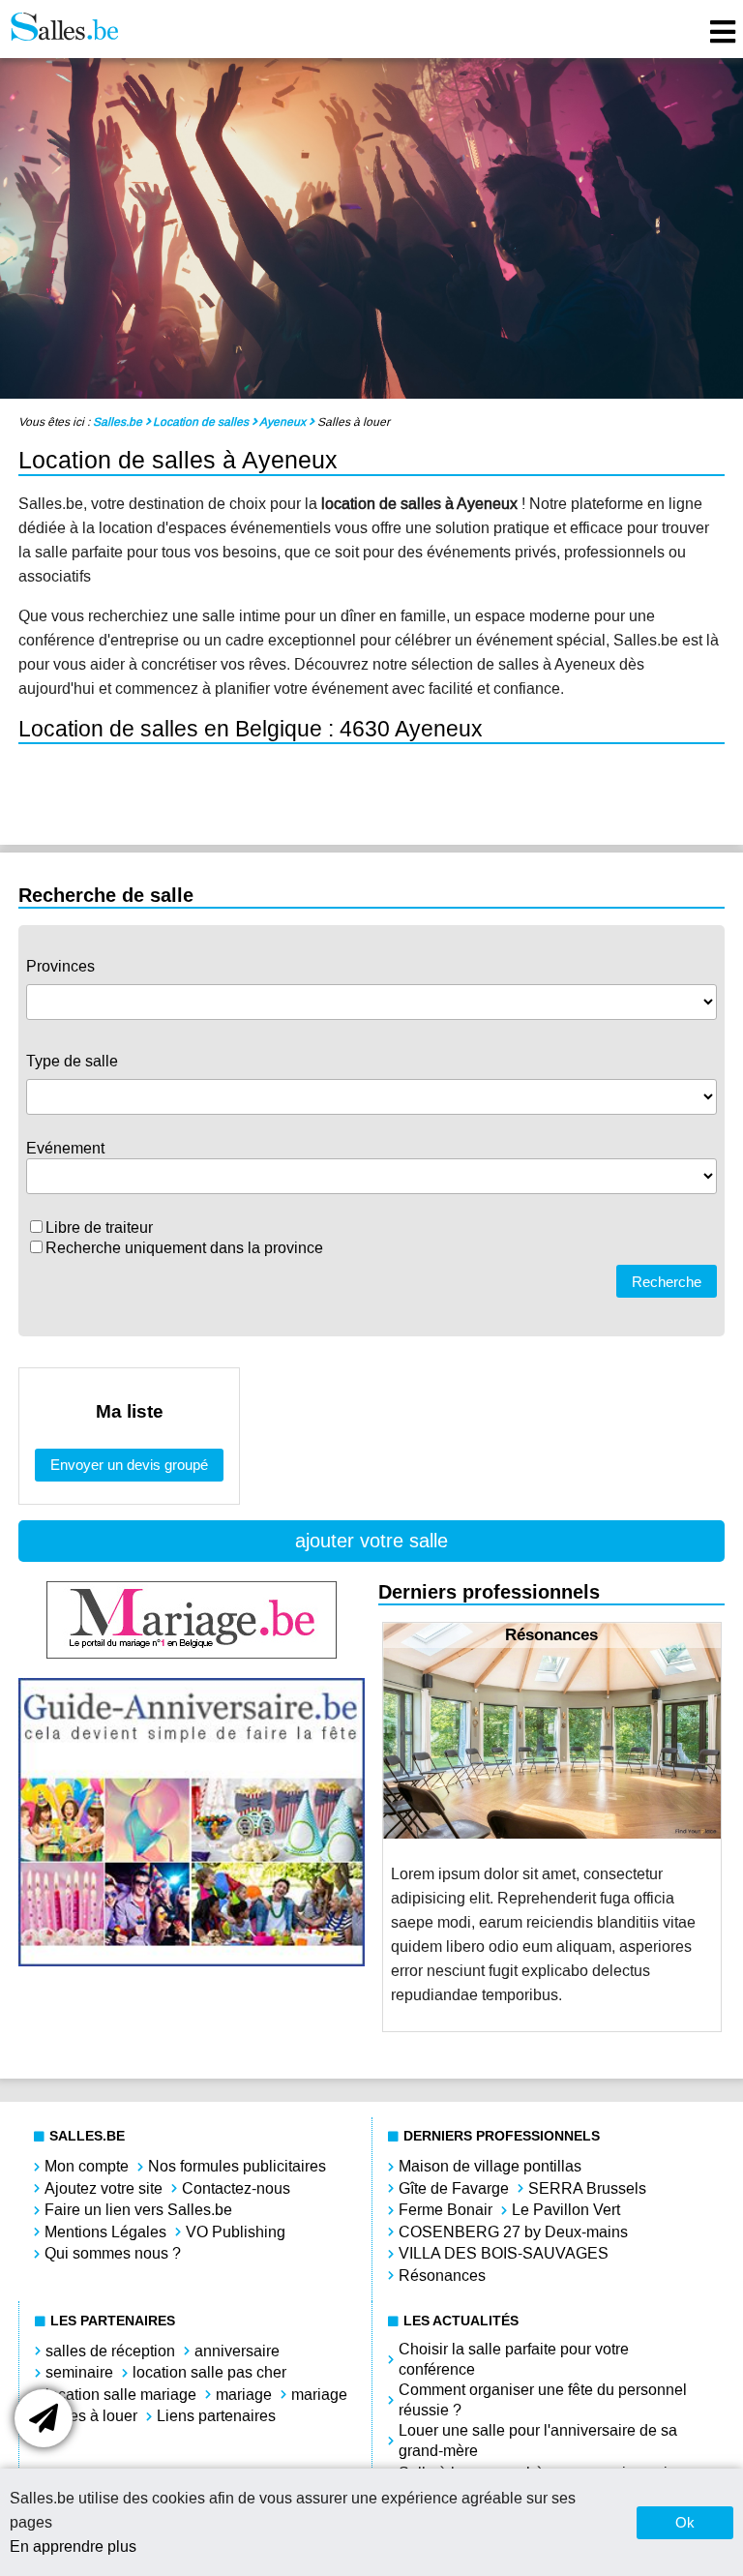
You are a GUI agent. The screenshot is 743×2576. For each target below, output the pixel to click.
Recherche (667, 1282)
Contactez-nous (236, 2188)
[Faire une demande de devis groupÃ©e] (44, 2418)
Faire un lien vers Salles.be (138, 2210)
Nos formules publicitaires (237, 2166)
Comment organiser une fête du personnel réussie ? (543, 2400)
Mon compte (87, 2166)
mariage (244, 2395)
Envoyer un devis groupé (129, 1465)
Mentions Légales (105, 2232)
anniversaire (237, 2351)
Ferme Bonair (446, 2210)
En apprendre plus (73, 2546)
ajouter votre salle (371, 1541)
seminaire (79, 2372)
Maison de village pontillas (490, 2166)
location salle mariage (121, 2395)
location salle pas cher (209, 2372)
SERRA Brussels (587, 2188)
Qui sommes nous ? (113, 2253)
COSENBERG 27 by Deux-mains (513, 2232)
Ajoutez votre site (104, 2188)
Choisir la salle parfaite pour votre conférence (514, 2359)
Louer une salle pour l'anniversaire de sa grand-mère (538, 2441)
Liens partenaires (216, 2416)
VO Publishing (236, 2232)
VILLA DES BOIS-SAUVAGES (504, 2253)
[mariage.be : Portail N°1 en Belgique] (192, 1653)
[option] (552, 1827)
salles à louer (91, 2416)
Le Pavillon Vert (566, 2210)
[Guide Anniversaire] (192, 1961)
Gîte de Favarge (454, 2188)
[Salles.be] (64, 29)
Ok (685, 2522)
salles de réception (110, 2351)
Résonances (442, 2276)
